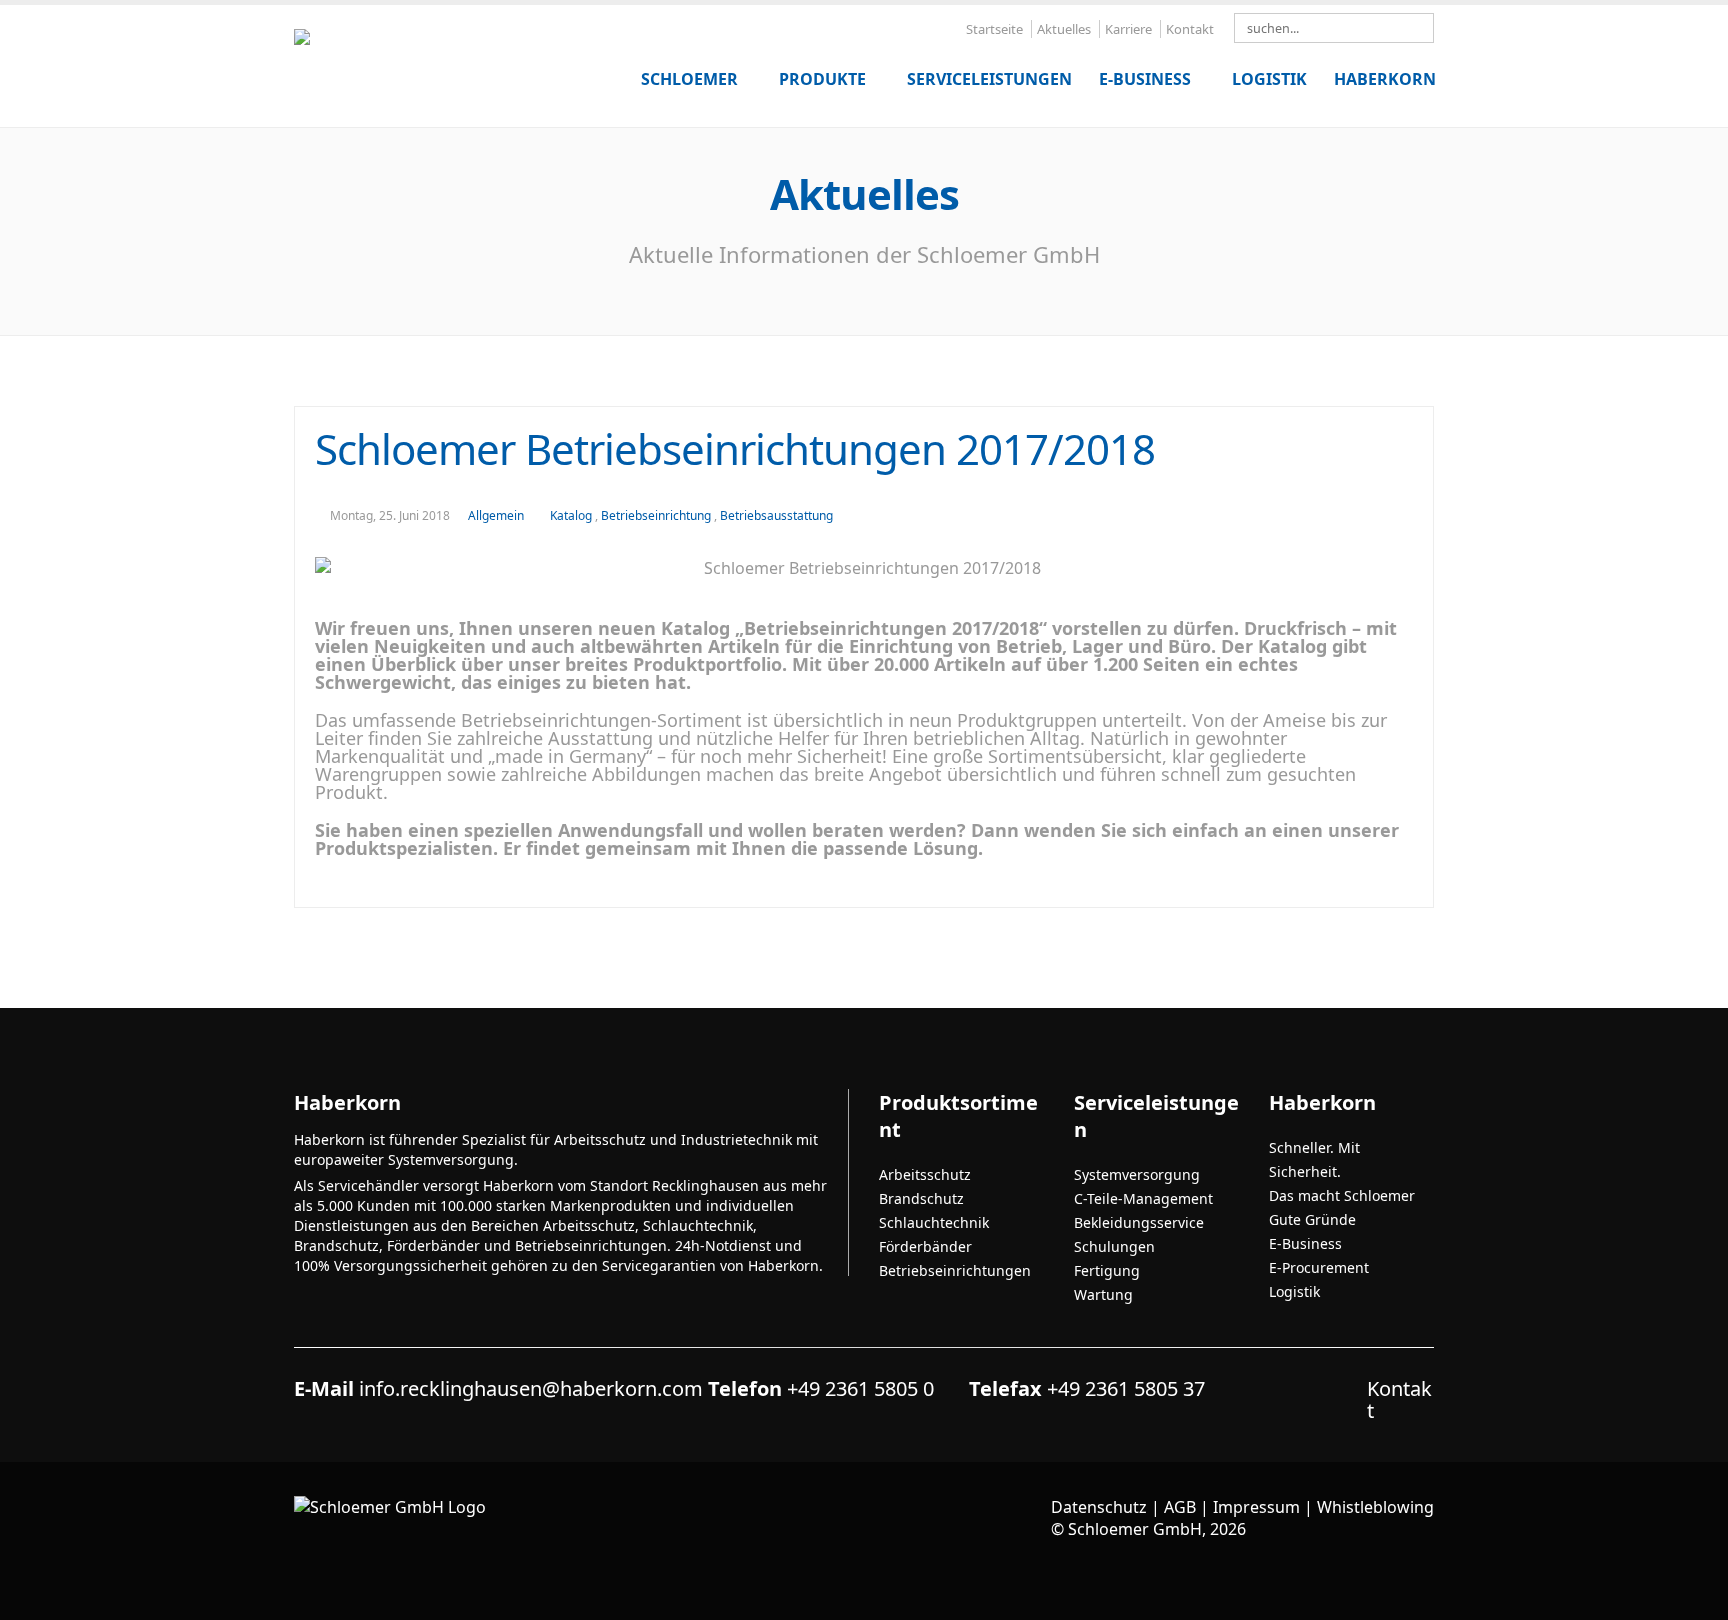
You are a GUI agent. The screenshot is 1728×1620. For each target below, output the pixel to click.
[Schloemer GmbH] (444, 57)
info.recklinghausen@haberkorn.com (531, 1388)
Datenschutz (1099, 1507)
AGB (1180, 1507)
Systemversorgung (1137, 1174)
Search (1425, 29)
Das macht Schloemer (1342, 1195)
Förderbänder (925, 1246)
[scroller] (1693, 1596)
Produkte (822, 79)
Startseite (994, 29)
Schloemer (689, 79)
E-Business (1145, 79)
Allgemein (496, 515)
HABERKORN (1385, 79)
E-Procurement (1319, 1267)
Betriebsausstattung (776, 515)
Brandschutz (921, 1198)
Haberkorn (1322, 1102)
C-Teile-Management (1143, 1198)
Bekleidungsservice (1139, 1222)
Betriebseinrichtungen (955, 1270)
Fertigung (1107, 1270)
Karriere (1128, 29)
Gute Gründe (1312, 1219)
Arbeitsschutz (925, 1174)
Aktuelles (1064, 29)
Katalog (572, 515)
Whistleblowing (1375, 1507)
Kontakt (1190, 29)
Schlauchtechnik (934, 1222)
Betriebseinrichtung (657, 515)
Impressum (1256, 1507)
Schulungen (1114, 1246)
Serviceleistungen (989, 79)
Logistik (1269, 79)
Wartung (1103, 1294)
